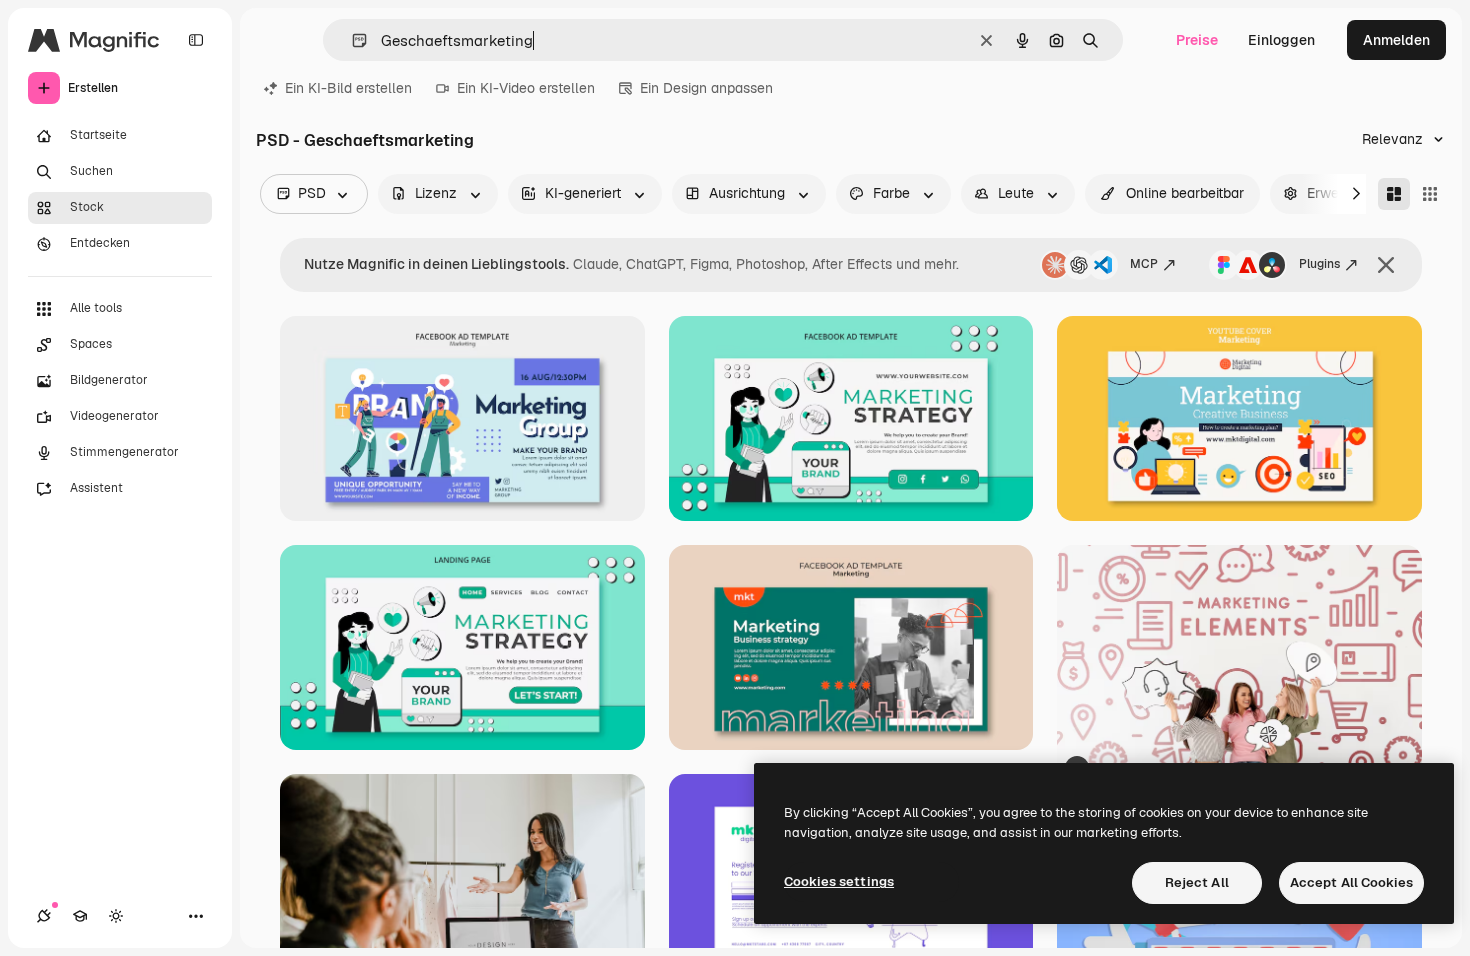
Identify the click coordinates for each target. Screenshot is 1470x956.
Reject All (1197, 882)
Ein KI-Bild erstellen (348, 88)
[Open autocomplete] (351, 40)
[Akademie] (80, 916)
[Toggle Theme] (116, 916)
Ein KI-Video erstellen (526, 88)
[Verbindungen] (44, 916)
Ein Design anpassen (706, 88)
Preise (1197, 40)
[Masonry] (1394, 194)
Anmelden (1396, 40)
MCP (1144, 264)
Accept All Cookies (1351, 882)
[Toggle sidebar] (196, 40)
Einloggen (1281, 40)
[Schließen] (1386, 265)
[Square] (1430, 194)
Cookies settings (839, 881)
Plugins (1319, 264)
